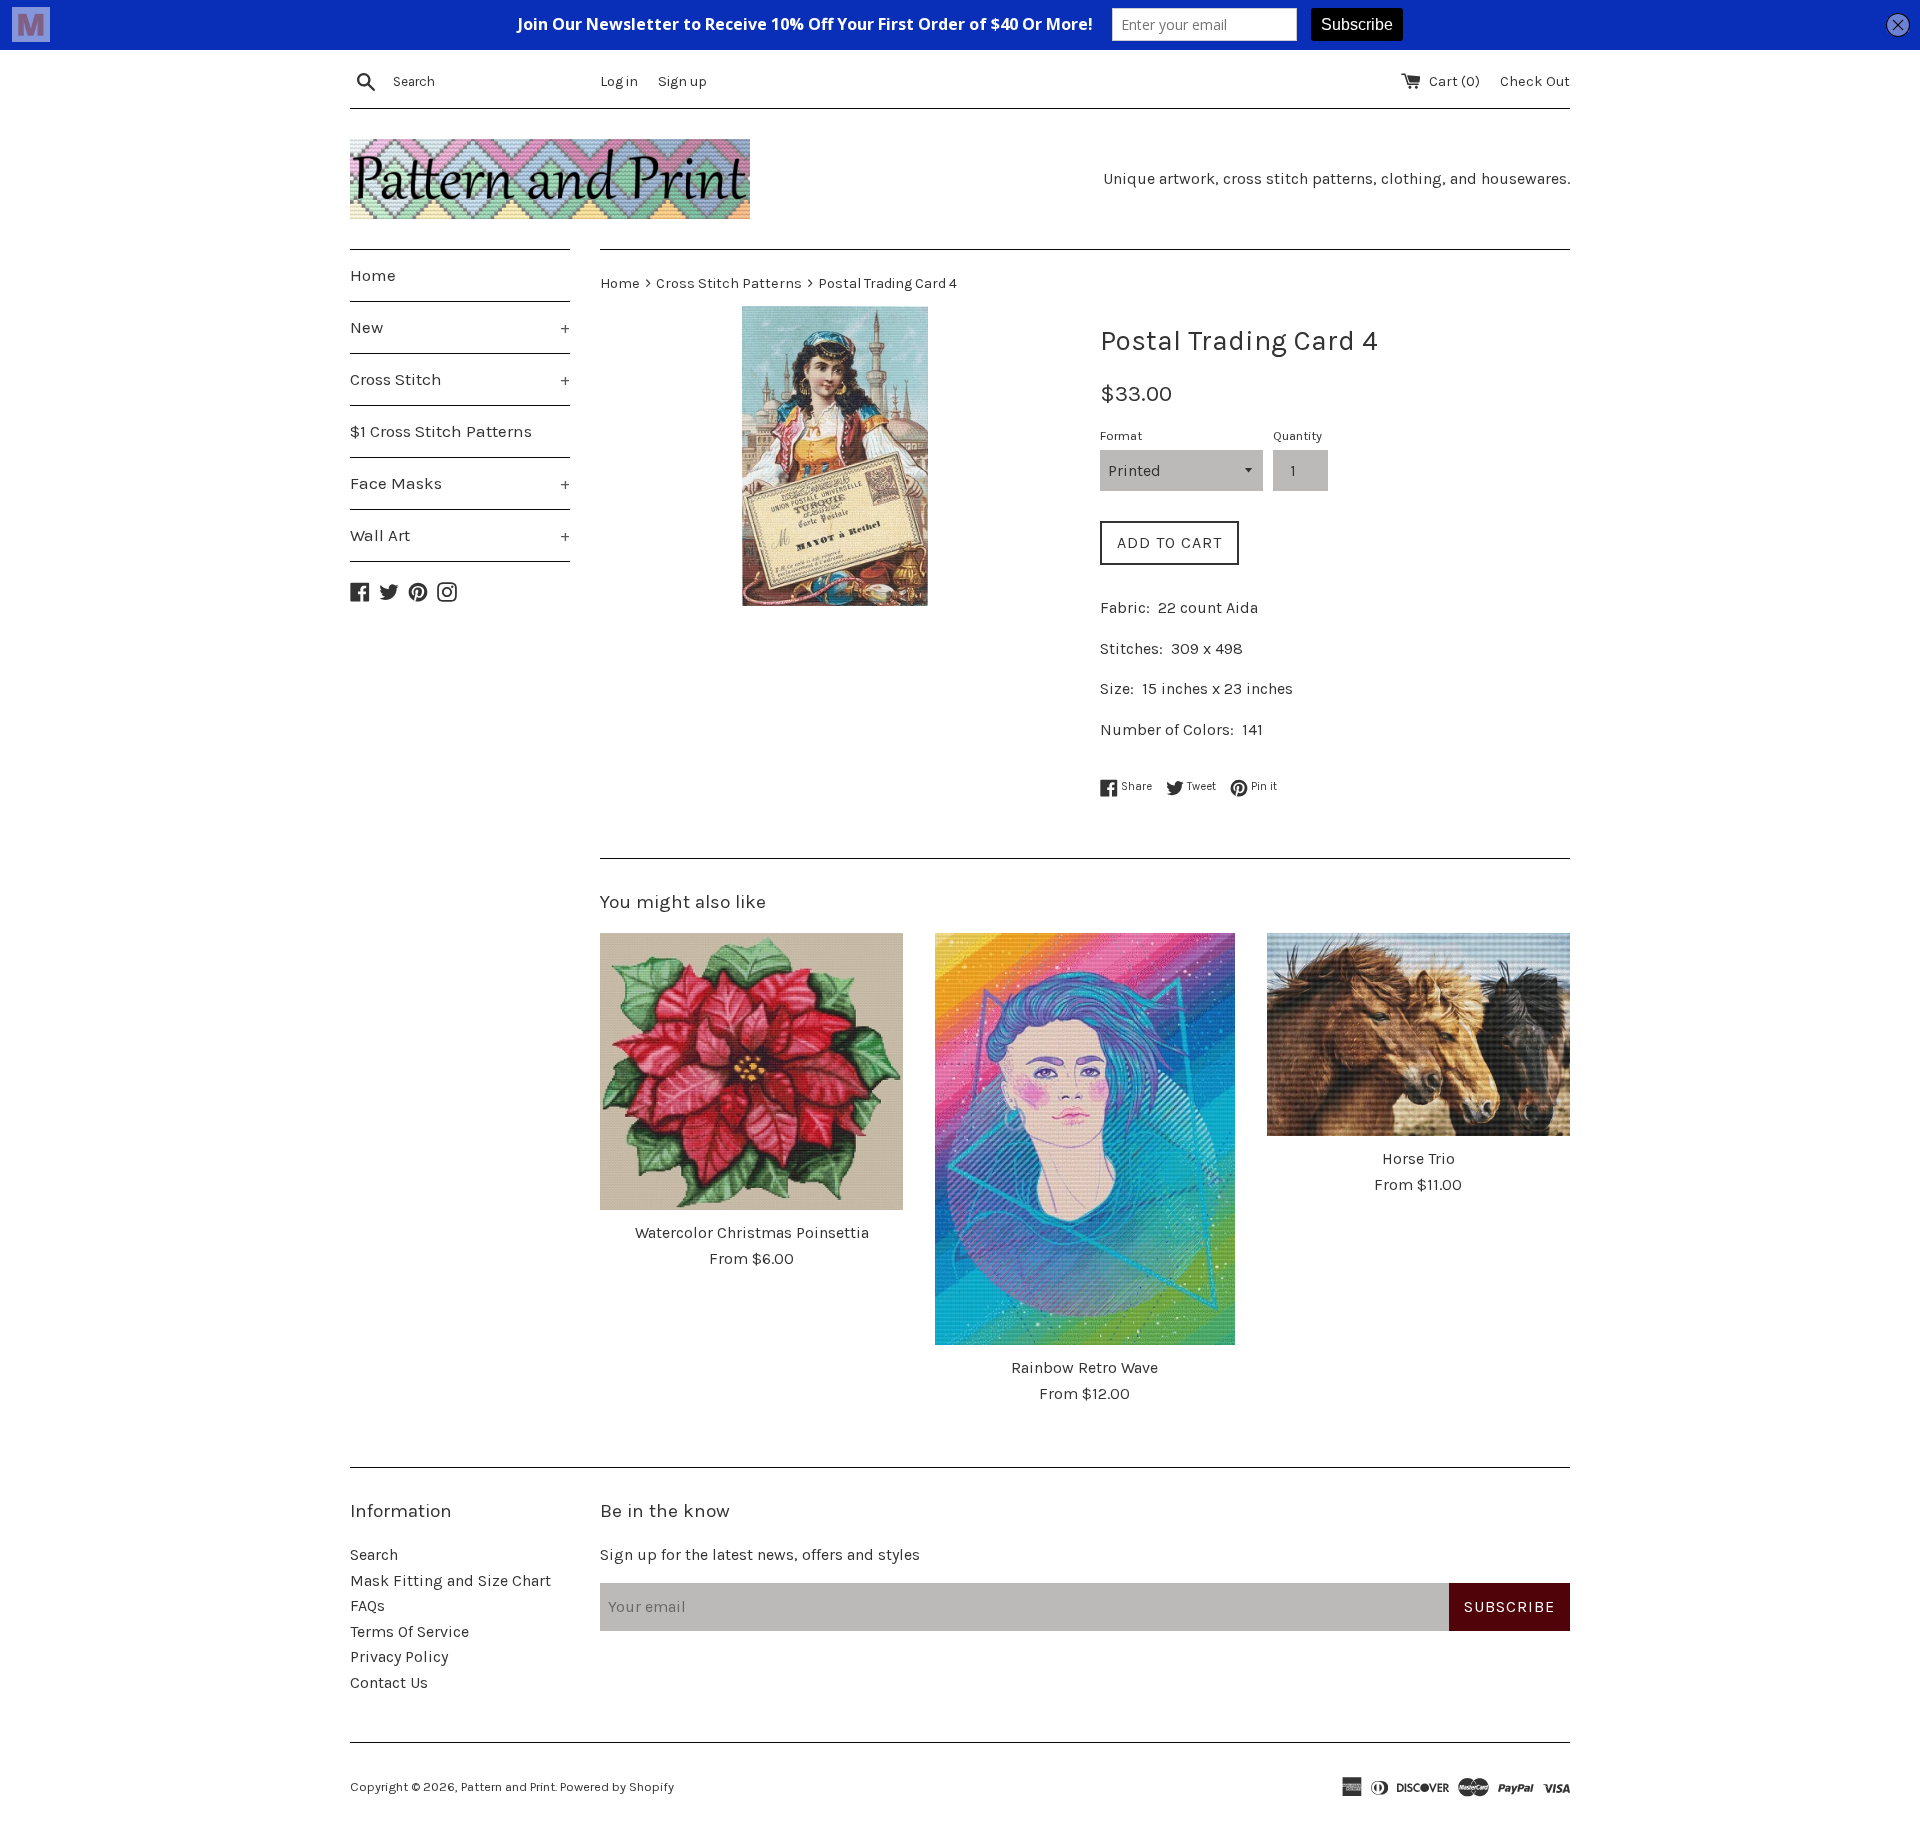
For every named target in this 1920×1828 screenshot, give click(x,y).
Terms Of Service (409, 1631)
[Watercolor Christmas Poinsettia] (751, 1071)
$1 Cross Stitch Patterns (441, 431)
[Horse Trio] (1418, 1034)
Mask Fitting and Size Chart (450, 1580)
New (460, 327)
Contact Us (389, 1682)
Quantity (1297, 435)
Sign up (682, 81)
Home (373, 275)
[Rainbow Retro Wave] (1084, 1139)
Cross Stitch (460, 379)
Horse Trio (1418, 1158)
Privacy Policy (399, 1656)
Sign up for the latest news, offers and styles (760, 1554)
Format (1121, 435)
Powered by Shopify (617, 1786)
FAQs (367, 1605)
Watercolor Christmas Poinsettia (752, 1232)
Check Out (1535, 81)
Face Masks (460, 483)
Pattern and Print (508, 1786)
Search (374, 1554)
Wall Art (460, 535)
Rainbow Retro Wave (1084, 1367)
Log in (619, 81)
